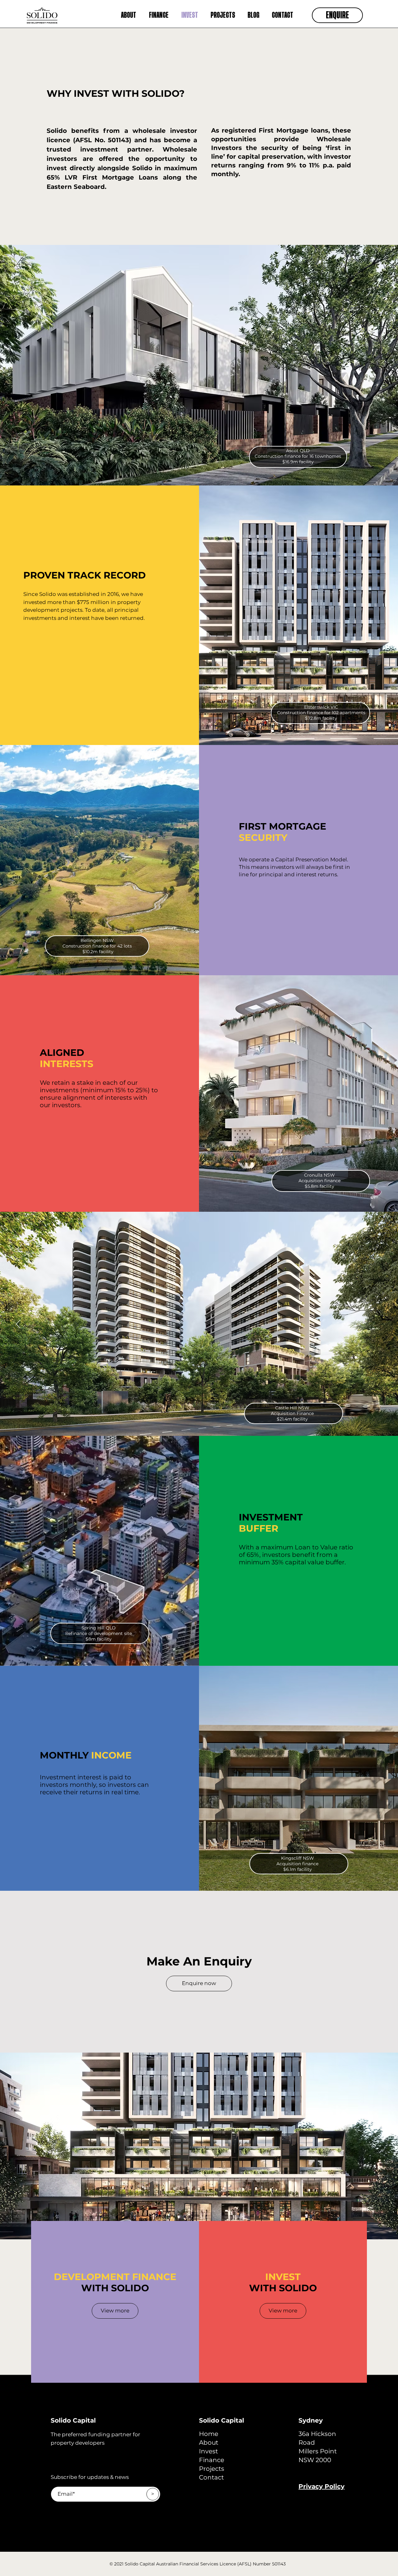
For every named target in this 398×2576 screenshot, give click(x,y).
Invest (208, 2451)
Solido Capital (73, 2420)
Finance (212, 2460)
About (209, 2443)
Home (209, 2434)
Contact (211, 2477)
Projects (212, 2469)
